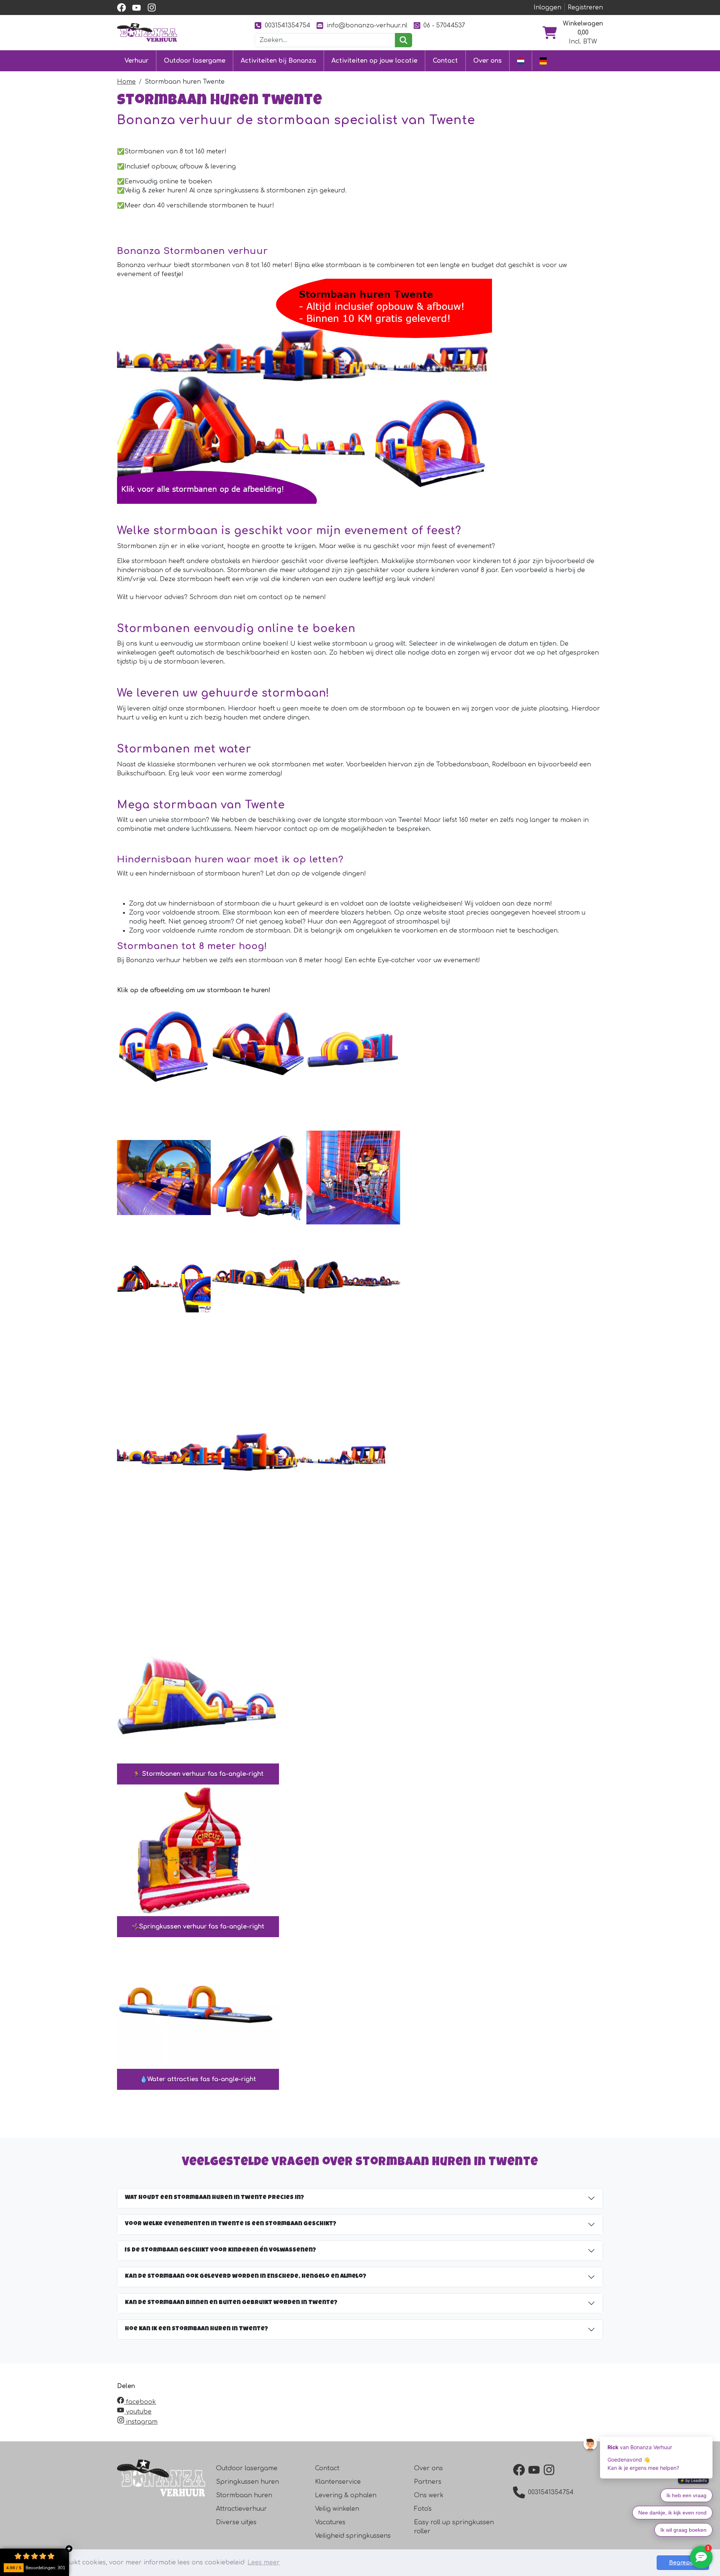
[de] (543, 61)
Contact (445, 61)
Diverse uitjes (236, 2522)
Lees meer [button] (264, 2562)
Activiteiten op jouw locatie (374, 61)
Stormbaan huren (244, 2495)
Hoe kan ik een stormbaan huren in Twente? (196, 2329)
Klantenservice (338, 2482)
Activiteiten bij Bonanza (278, 61)
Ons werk (429, 2495)
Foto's (423, 2509)
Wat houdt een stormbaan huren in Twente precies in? (214, 2198)
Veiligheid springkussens (353, 2536)
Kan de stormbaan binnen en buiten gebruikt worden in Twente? (231, 2303)
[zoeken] (403, 40)
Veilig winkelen (337, 2509)
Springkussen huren (247, 2482)
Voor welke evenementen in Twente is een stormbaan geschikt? (231, 2224)
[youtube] (136, 8)
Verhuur (136, 61)
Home (126, 82)
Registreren (585, 8)
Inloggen (547, 8)
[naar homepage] (147, 32)
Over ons (487, 61)
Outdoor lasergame (195, 61)
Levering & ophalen (346, 2495)
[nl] (521, 61)
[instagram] (151, 8)
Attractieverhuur (241, 2509)
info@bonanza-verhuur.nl (367, 26)
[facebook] (121, 8)
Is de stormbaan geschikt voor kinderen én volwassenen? (220, 2250)
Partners (428, 2482)
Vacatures (330, 2522)
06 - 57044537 (444, 26)
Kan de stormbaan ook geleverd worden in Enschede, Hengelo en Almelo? (246, 2277)
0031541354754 (288, 26)
